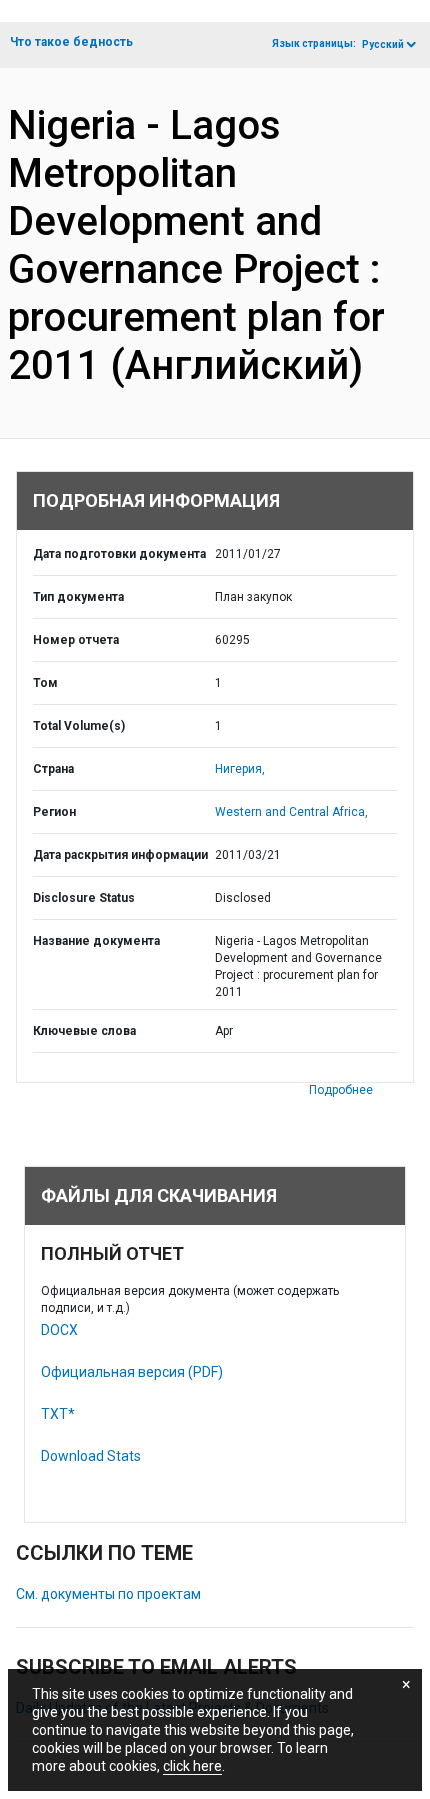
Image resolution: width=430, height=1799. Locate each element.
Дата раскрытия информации (120, 855)
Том (45, 683)
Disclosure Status (84, 898)
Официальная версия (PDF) (132, 1372)
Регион (54, 812)
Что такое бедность (71, 42)
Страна (53, 769)
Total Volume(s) (79, 726)
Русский (383, 44)
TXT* (58, 1414)
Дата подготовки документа (119, 554)
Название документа (96, 941)
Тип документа (78, 597)
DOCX (59, 1330)
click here (192, 1766)
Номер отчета (76, 640)
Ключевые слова (84, 1031)
